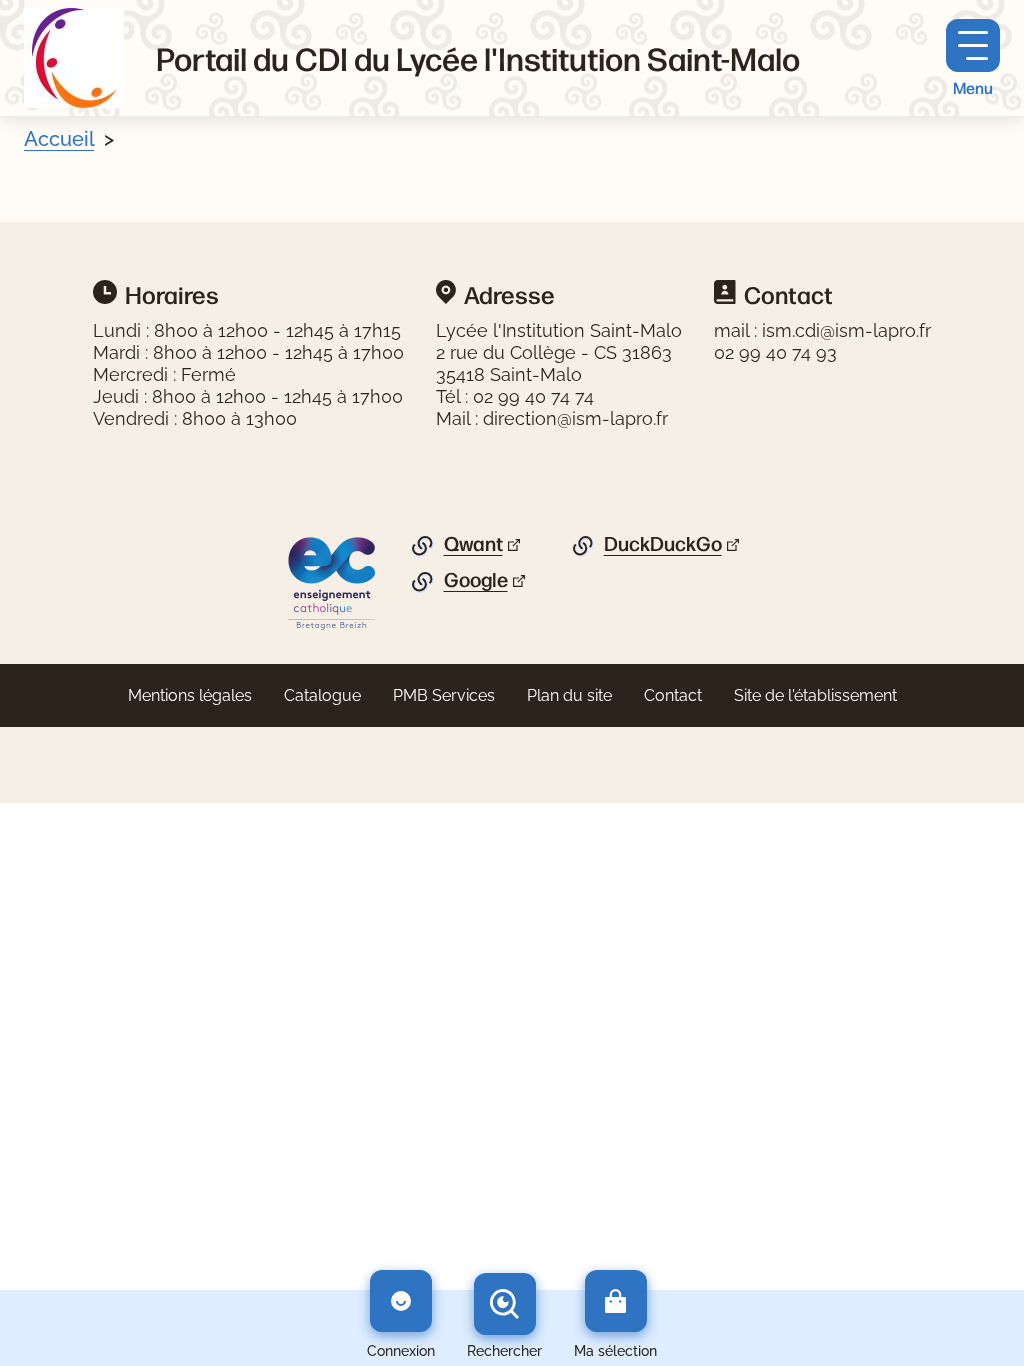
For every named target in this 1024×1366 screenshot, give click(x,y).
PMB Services (444, 695)
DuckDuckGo (663, 544)
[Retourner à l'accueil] (74, 58)
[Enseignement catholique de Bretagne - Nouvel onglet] (332, 582)
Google (476, 580)
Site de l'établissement (815, 695)
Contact (673, 695)
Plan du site (569, 695)
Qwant (473, 544)
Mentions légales (190, 695)
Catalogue (322, 695)
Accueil (59, 139)
